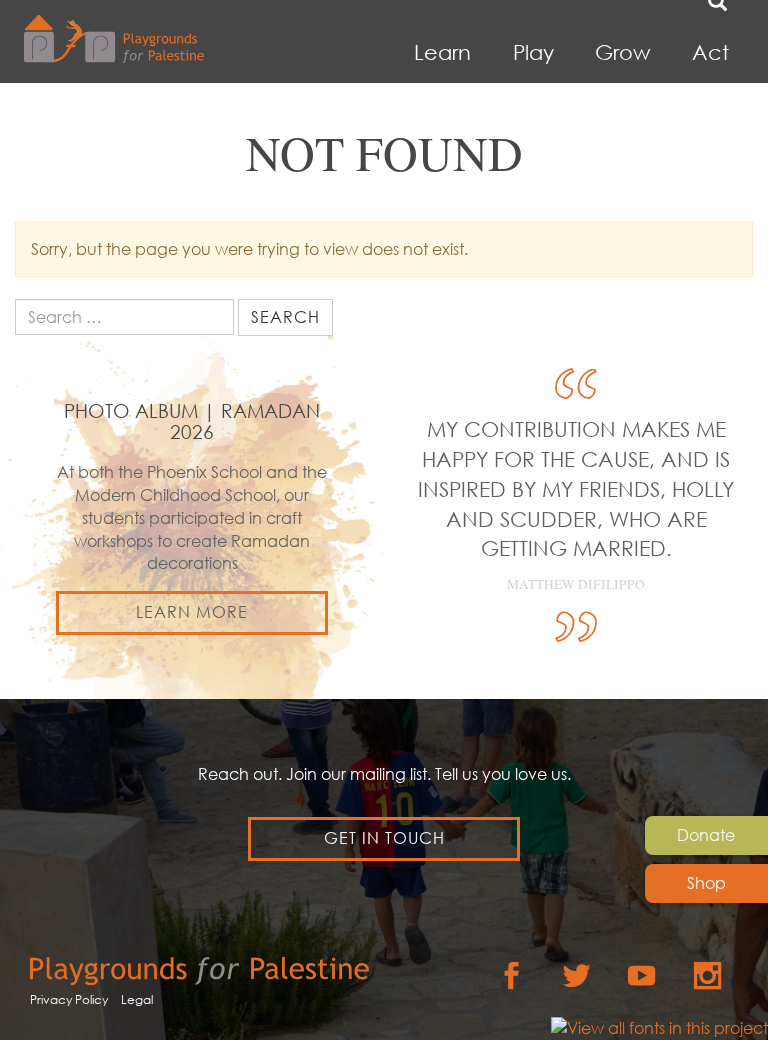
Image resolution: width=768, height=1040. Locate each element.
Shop (706, 883)
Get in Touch (384, 838)
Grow (622, 52)
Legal (137, 999)
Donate (706, 835)
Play (533, 52)
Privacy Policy (69, 999)
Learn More (192, 612)
